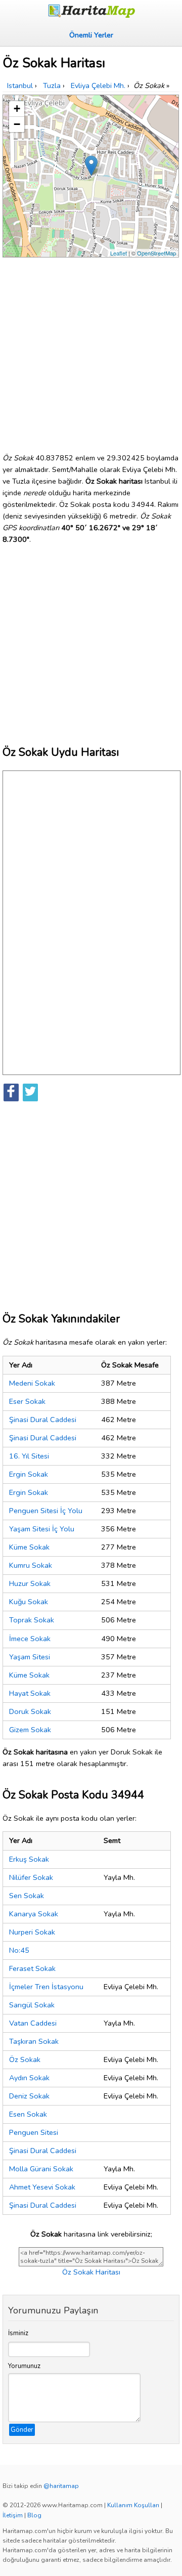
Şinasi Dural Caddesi (43, 1420)
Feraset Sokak (32, 1968)
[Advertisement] (91, 351)
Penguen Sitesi (34, 2132)
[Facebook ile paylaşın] (11, 1092)
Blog (34, 2515)
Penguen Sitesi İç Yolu (46, 1511)
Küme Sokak (29, 1547)
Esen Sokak (28, 2114)
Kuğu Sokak (29, 1602)
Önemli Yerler (91, 35)
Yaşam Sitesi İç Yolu (42, 1529)
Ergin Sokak (29, 1474)
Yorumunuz (24, 2366)
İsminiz (18, 2333)
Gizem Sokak (30, 1730)
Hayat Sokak (30, 1693)
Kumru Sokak (31, 1565)
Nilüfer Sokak (31, 1877)
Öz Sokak (25, 2059)
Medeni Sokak (32, 1383)
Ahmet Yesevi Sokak (42, 2187)
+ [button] (17, 109)
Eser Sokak (27, 1401)
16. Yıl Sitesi (29, 1456)
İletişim (13, 2515)
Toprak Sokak (32, 1620)
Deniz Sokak (29, 2096)
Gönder (22, 2430)
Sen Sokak (27, 1896)
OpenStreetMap (156, 253)
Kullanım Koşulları (133, 2505)
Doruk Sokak (30, 1711)
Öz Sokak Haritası (91, 2272)
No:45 (19, 1950)
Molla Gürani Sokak (41, 2169)
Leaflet (119, 253)
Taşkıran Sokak (34, 2041)
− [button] (17, 124)
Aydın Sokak (29, 2078)
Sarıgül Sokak (32, 2005)
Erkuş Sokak (29, 1859)
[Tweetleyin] (30, 1092)
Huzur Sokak (30, 1583)
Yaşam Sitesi (30, 1657)
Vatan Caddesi (33, 2023)
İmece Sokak (30, 1639)
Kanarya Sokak (34, 1914)
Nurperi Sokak (32, 1932)
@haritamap (61, 2486)
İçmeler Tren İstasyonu (46, 1987)
